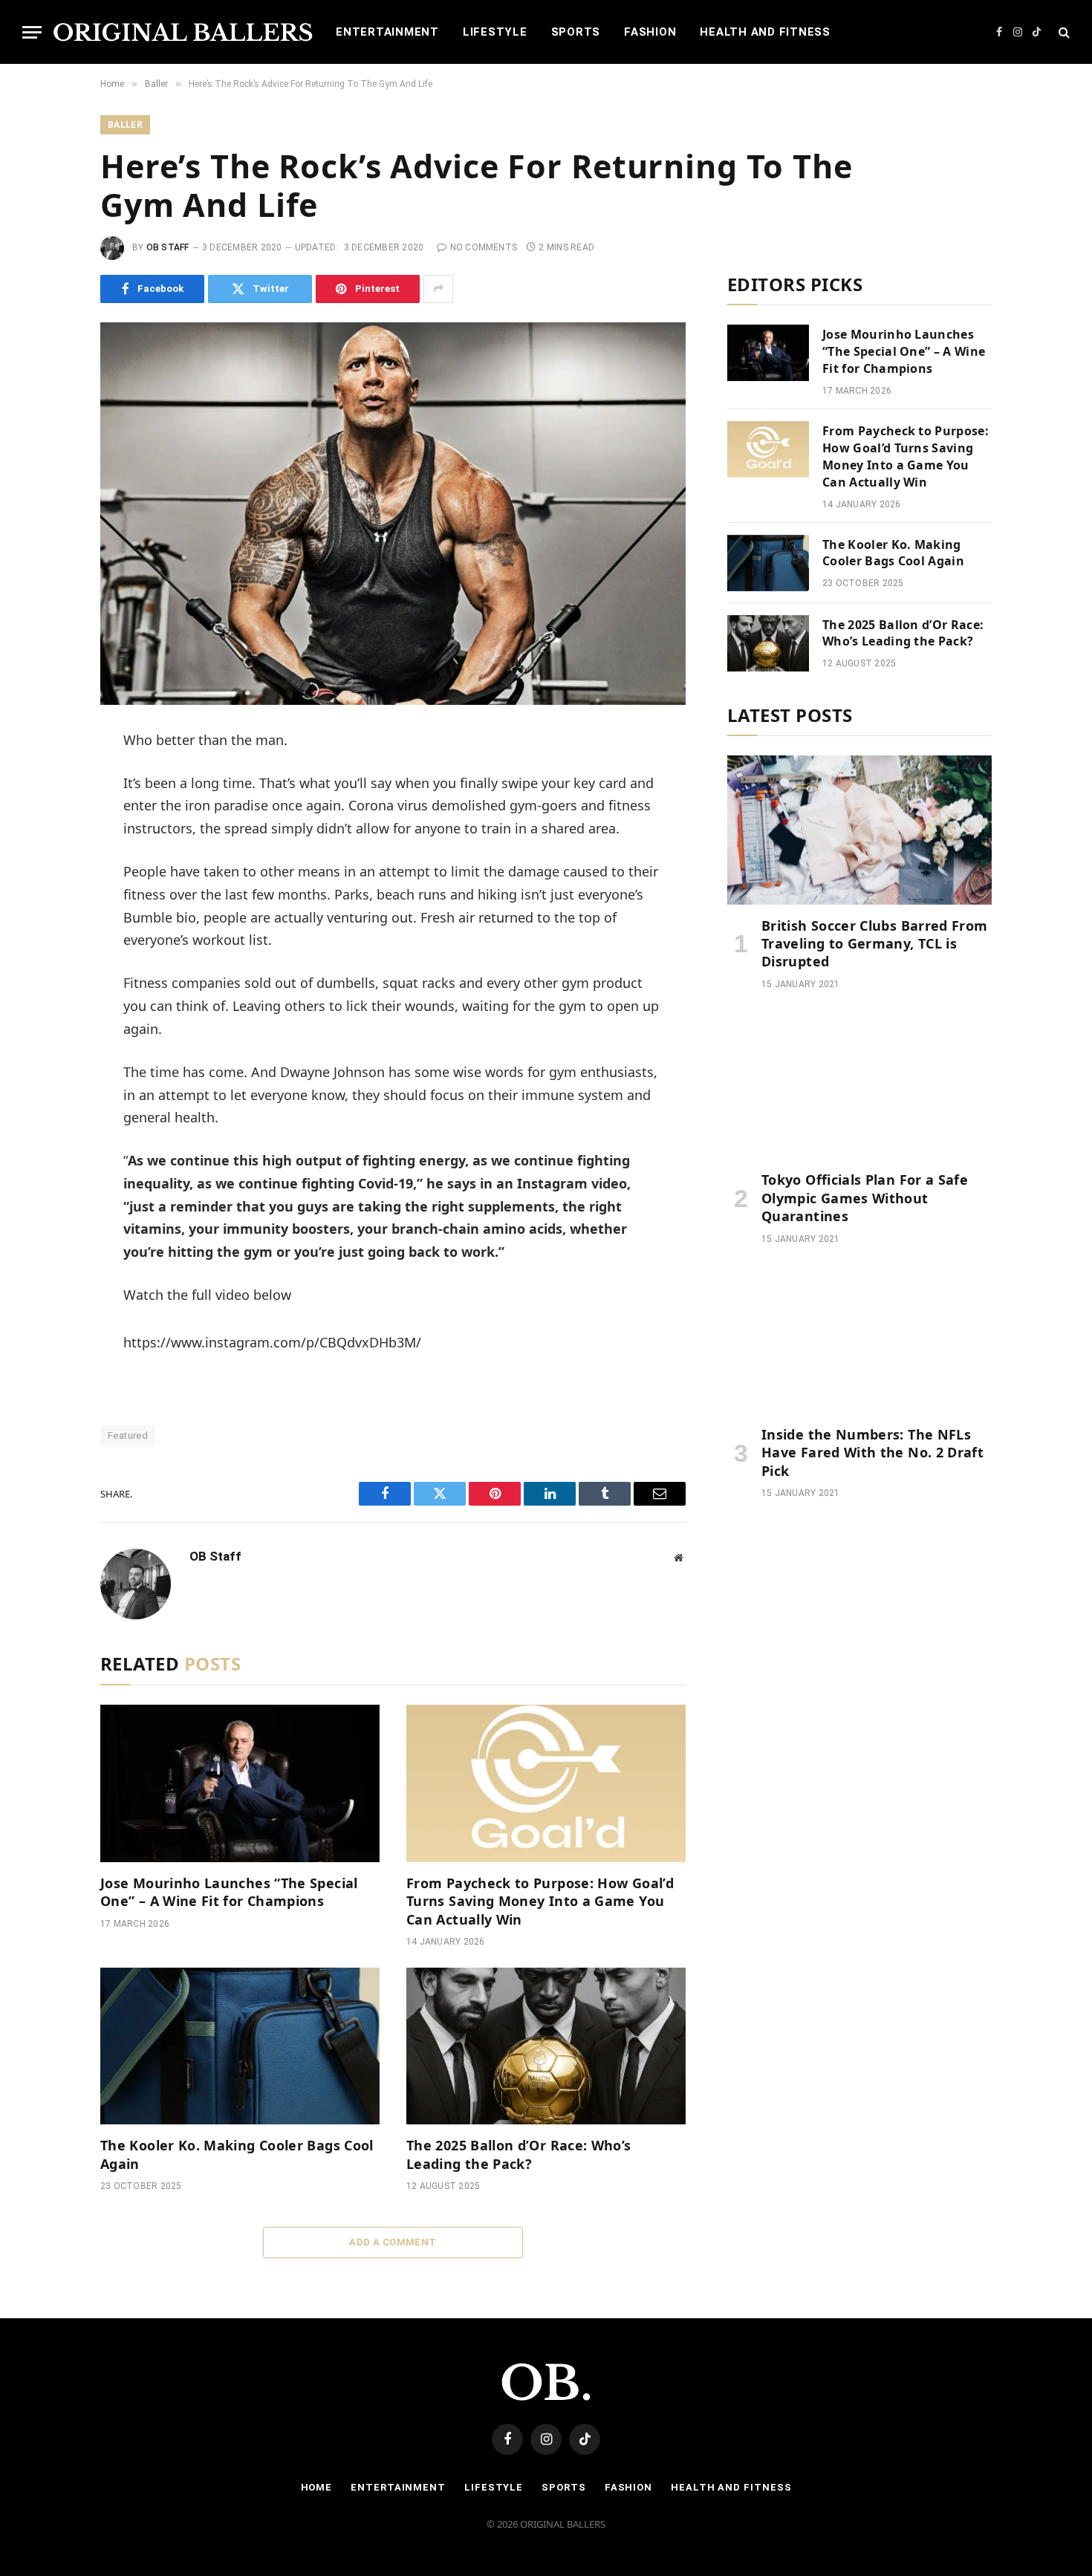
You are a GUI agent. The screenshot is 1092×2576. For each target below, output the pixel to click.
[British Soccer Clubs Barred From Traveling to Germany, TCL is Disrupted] (859, 830)
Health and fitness (765, 32)
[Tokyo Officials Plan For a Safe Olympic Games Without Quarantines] (859, 1084)
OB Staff (168, 247)
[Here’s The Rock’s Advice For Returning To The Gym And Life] (393, 514)
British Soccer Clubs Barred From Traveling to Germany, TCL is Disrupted (875, 944)
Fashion (650, 32)
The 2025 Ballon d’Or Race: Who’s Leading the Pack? (519, 2154)
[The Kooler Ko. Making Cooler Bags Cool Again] (240, 2046)
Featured (128, 1435)
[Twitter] (51, 813)
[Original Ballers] (183, 32)
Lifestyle (495, 32)
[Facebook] (51, 780)
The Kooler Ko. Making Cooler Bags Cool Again (237, 2154)
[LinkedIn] (51, 847)
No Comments (484, 247)
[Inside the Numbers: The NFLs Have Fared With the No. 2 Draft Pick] (859, 1339)
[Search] (1063, 32)
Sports (576, 32)
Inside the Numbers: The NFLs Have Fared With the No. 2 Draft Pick (872, 1453)
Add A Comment (393, 2242)
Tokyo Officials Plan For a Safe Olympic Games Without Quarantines (865, 1198)
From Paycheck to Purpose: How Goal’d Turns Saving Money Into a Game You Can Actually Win (540, 1901)
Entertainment (387, 32)
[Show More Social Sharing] (438, 289)
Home (317, 2487)
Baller (125, 125)
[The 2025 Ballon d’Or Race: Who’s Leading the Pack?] (546, 2046)
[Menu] (32, 32)
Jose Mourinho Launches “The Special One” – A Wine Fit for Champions (229, 1892)
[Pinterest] (51, 880)
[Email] (51, 914)
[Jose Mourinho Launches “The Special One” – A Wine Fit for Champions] (240, 1783)
